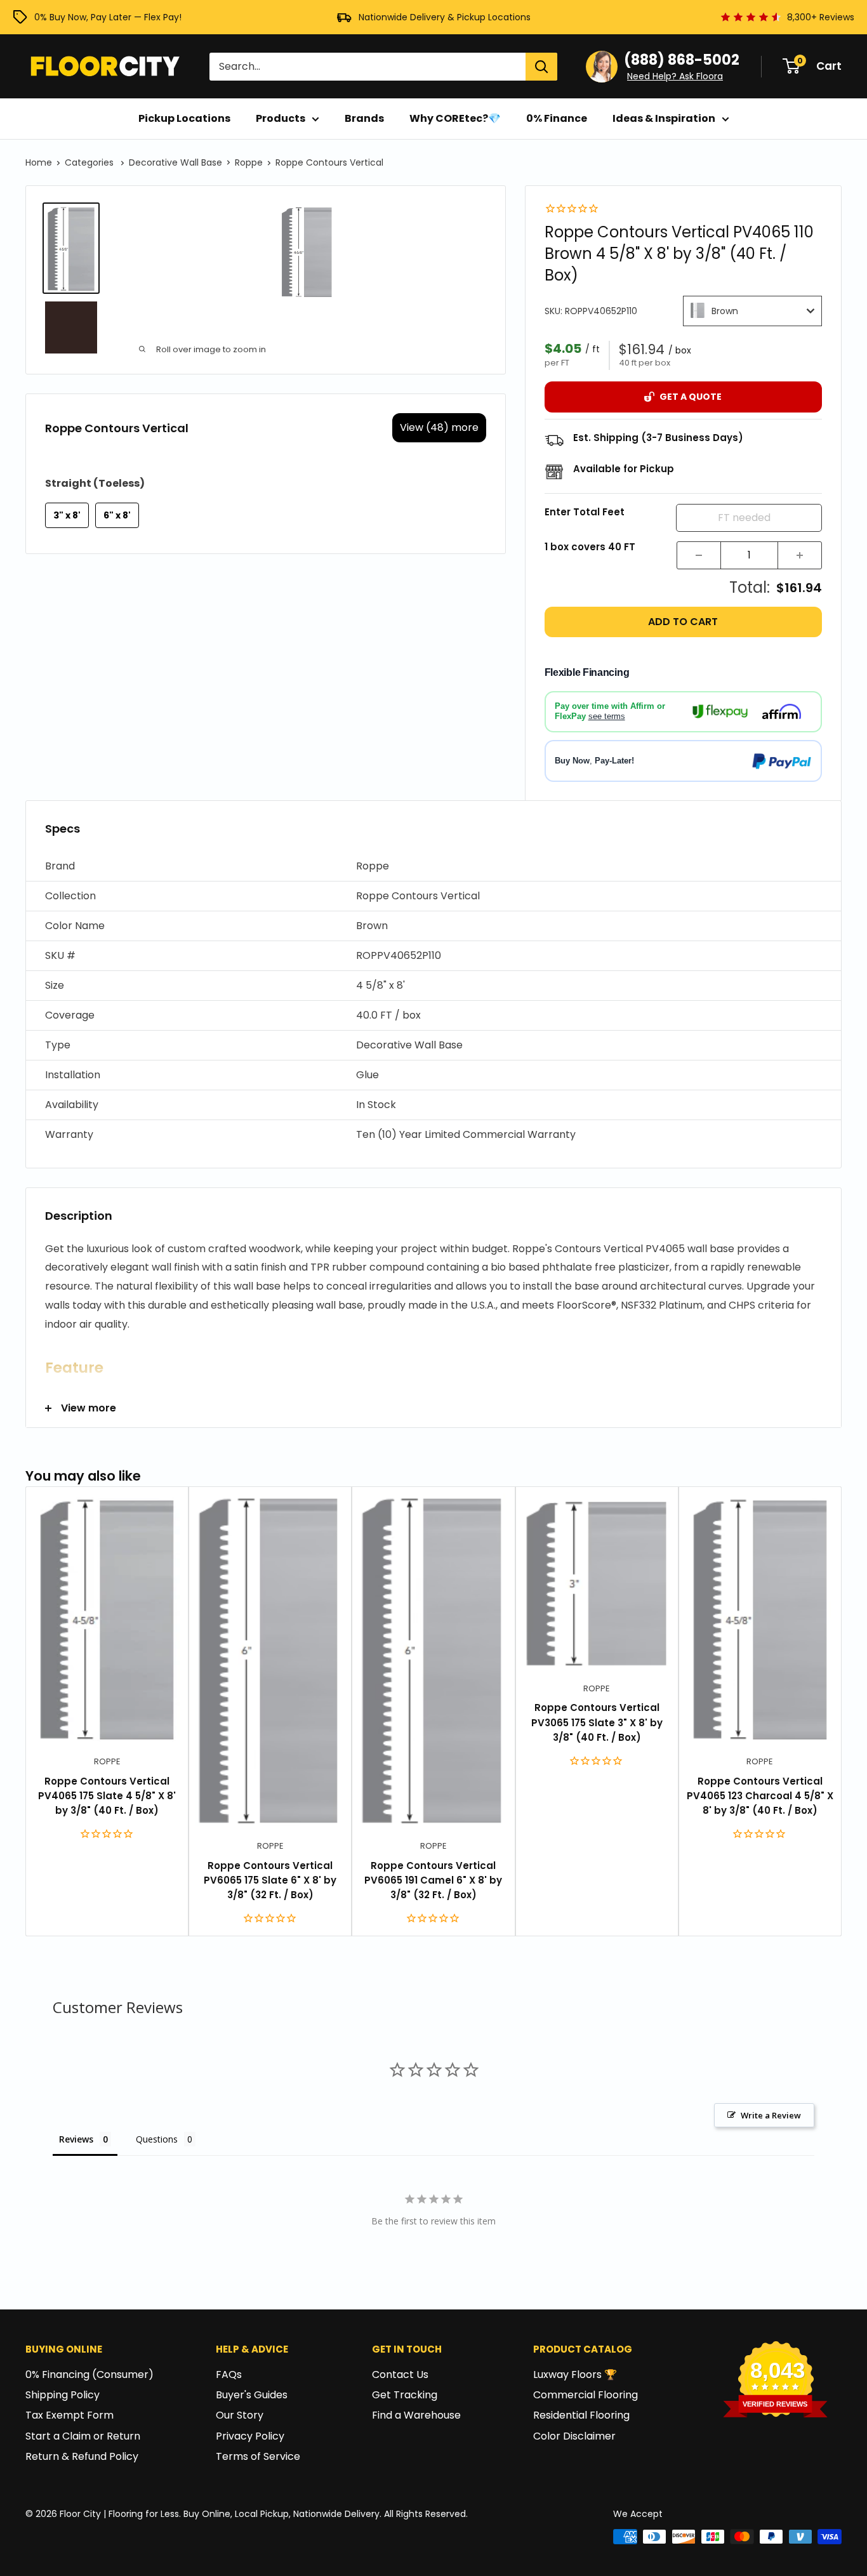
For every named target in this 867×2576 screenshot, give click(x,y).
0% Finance (557, 118)
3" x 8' (67, 515)
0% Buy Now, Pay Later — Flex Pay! (108, 17)
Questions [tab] (157, 2139)
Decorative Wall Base (175, 162)
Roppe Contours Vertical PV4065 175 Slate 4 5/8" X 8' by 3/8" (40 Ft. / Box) (107, 1796)
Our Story (240, 2415)
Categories (90, 162)
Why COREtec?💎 (455, 118)
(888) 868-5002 (682, 60)
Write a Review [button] (771, 2115)
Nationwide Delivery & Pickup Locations (445, 17)
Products (281, 118)
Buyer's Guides (252, 2395)
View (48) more (439, 427)
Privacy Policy (250, 2436)
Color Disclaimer (574, 2436)
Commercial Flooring (586, 2395)
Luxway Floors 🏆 (575, 2375)
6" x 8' (117, 515)
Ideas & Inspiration (664, 118)
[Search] (541, 67)
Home (39, 162)
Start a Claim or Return (83, 2436)
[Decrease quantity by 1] (699, 555)
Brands (364, 118)
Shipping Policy (63, 2395)
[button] (433, 867)
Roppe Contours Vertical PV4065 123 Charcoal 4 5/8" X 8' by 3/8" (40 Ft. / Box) (760, 1796)
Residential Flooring (581, 2415)
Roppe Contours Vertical (329, 162)
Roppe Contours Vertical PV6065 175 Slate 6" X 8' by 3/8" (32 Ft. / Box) (270, 1880)
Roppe (249, 162)
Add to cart (683, 622)
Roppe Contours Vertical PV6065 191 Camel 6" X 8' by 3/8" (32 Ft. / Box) (433, 1880)
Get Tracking (405, 2395)
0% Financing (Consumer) (89, 2375)
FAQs (229, 2375)
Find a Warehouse (416, 2415)
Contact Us (400, 2375)
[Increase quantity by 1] (800, 555)
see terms (607, 716)
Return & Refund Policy (82, 2456)
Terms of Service (258, 2456)
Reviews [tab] (76, 2139)
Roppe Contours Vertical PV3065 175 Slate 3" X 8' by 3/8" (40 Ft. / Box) (597, 1722)
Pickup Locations (184, 118)
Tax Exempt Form (69, 2415)
